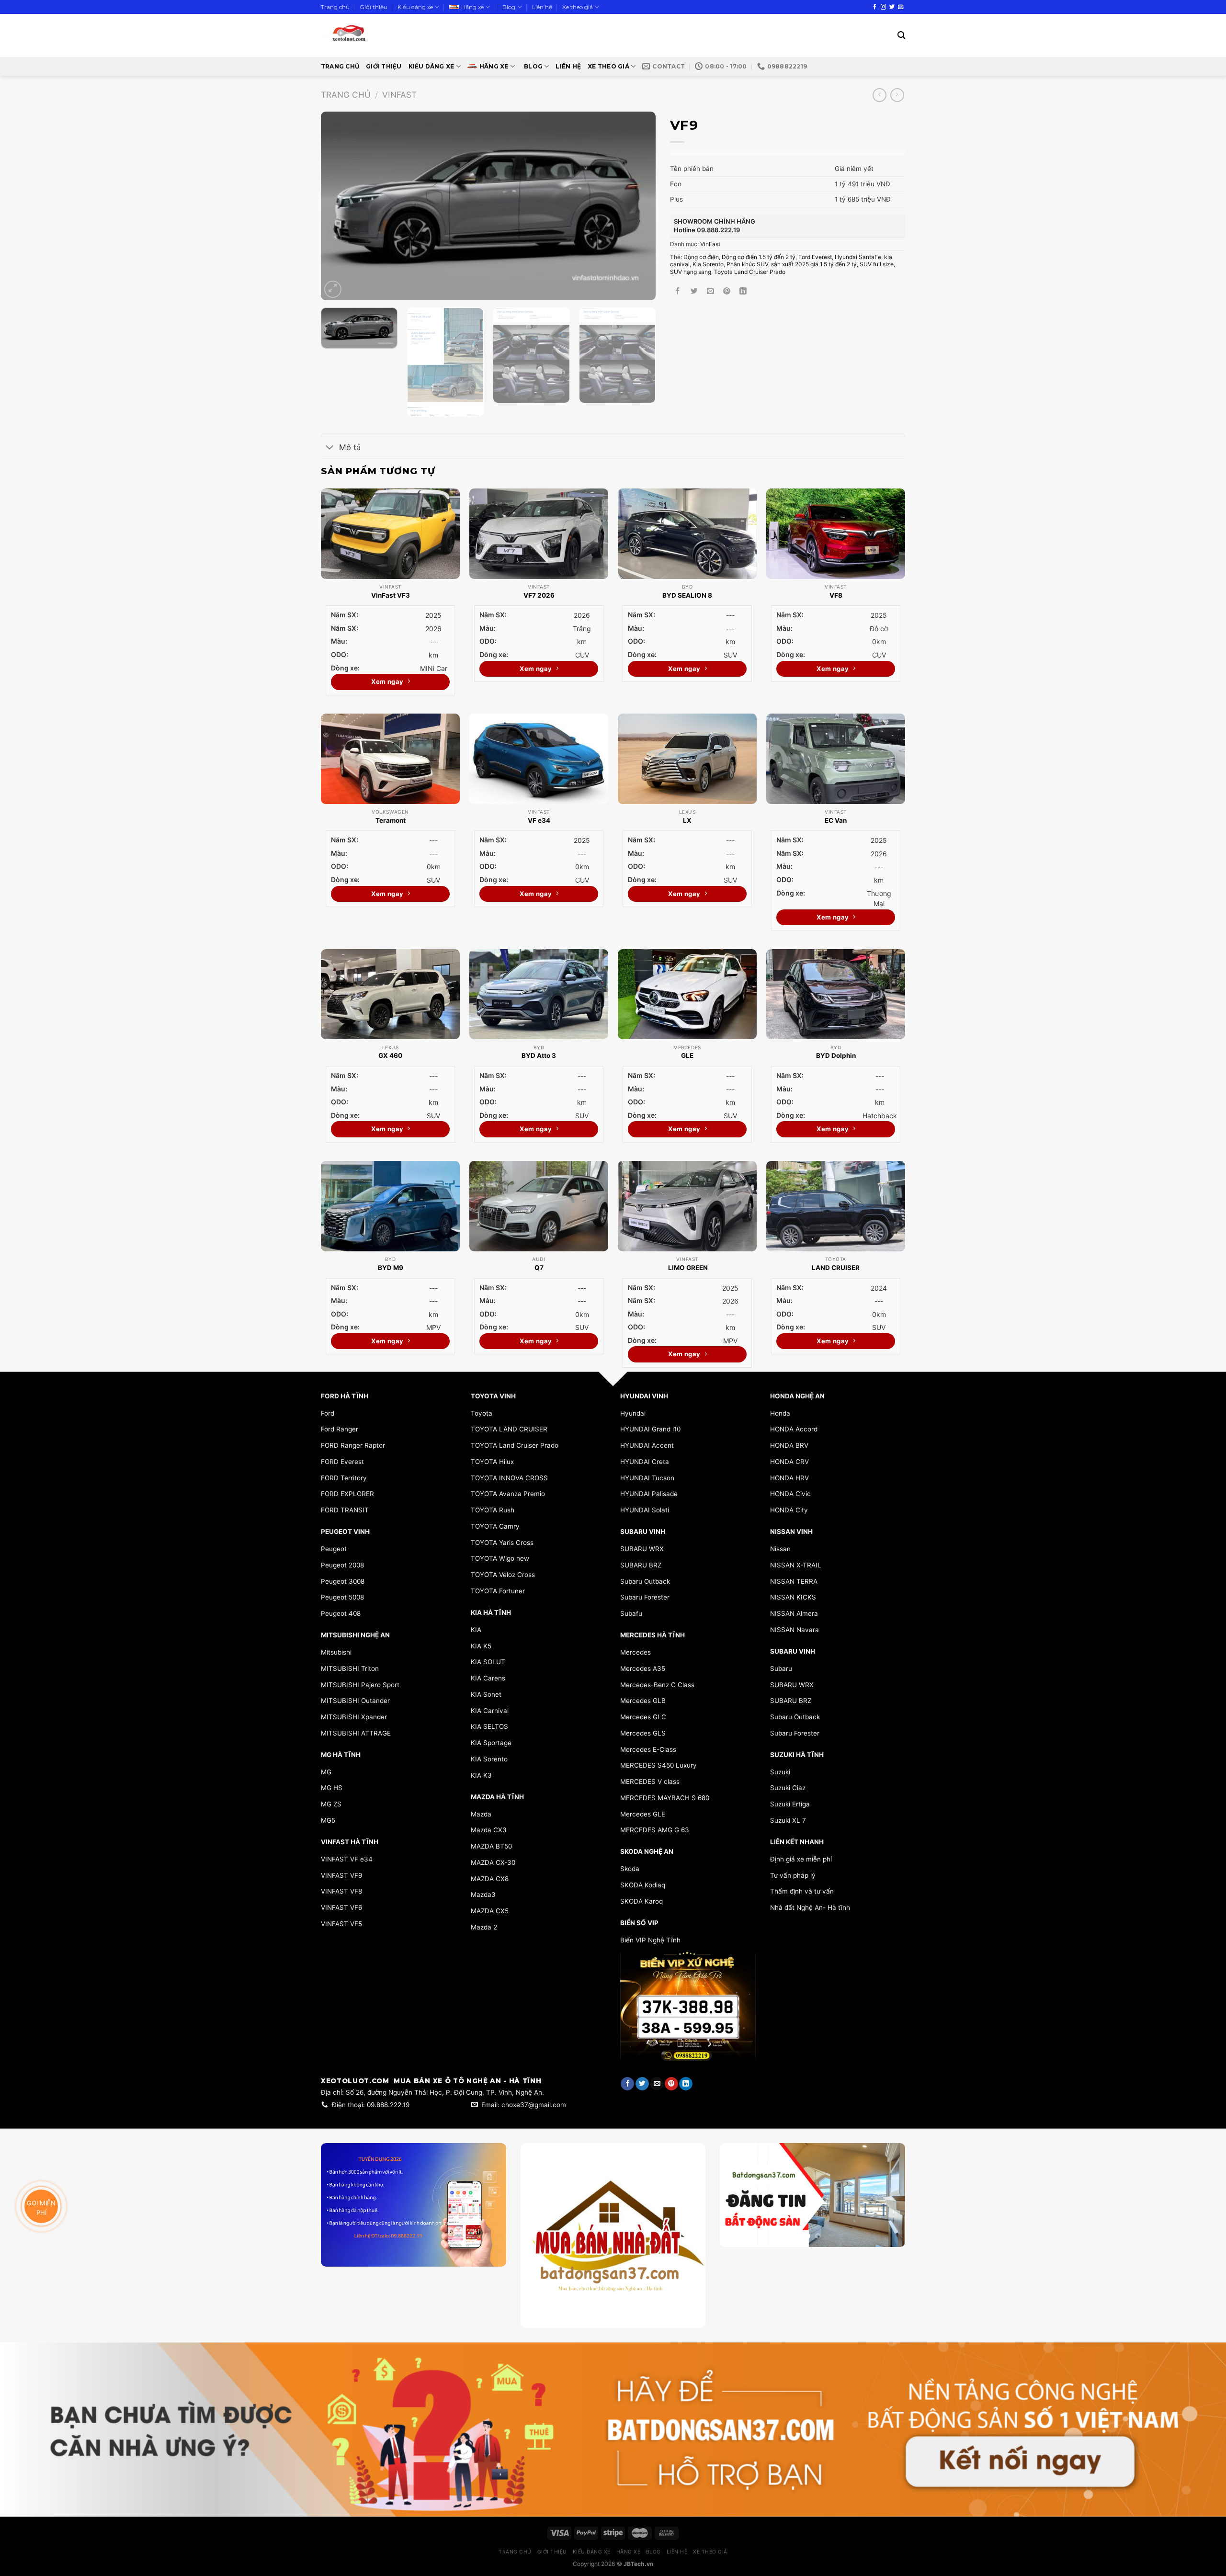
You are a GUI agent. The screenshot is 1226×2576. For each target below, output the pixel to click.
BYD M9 (391, 1268)
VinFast (399, 95)
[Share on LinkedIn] (743, 291)
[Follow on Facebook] (875, 7)
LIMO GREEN (687, 1268)
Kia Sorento (708, 264)
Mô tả (350, 447)
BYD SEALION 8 (687, 595)
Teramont (391, 820)
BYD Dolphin (836, 1055)
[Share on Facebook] (678, 291)
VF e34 (539, 820)
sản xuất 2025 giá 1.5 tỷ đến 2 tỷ (814, 264)
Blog (509, 7)
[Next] (637, 206)
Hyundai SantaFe (858, 257)
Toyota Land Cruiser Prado (750, 272)
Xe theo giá (578, 7)
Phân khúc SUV (747, 264)
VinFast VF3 (391, 595)
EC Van (836, 820)
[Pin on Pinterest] (727, 291)
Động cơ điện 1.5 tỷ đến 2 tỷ (759, 257)
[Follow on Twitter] (892, 7)
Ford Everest (815, 257)
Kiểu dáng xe (415, 7)
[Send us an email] (901, 7)
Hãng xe (472, 7)
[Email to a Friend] (710, 291)
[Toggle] (330, 448)
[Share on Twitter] (694, 291)
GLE (687, 1055)
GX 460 (390, 1055)
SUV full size (877, 264)
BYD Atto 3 (539, 1055)
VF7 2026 (539, 595)
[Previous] (340, 206)
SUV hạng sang (691, 272)
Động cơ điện (701, 257)
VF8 (836, 595)
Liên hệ (542, 7)
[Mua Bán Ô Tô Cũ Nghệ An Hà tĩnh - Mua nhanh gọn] (377, 35)
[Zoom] (333, 289)
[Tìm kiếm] (901, 35)
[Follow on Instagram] (883, 7)
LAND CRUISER (836, 1268)
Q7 (539, 1268)
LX (687, 820)
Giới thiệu (374, 7)
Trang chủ (335, 7)
